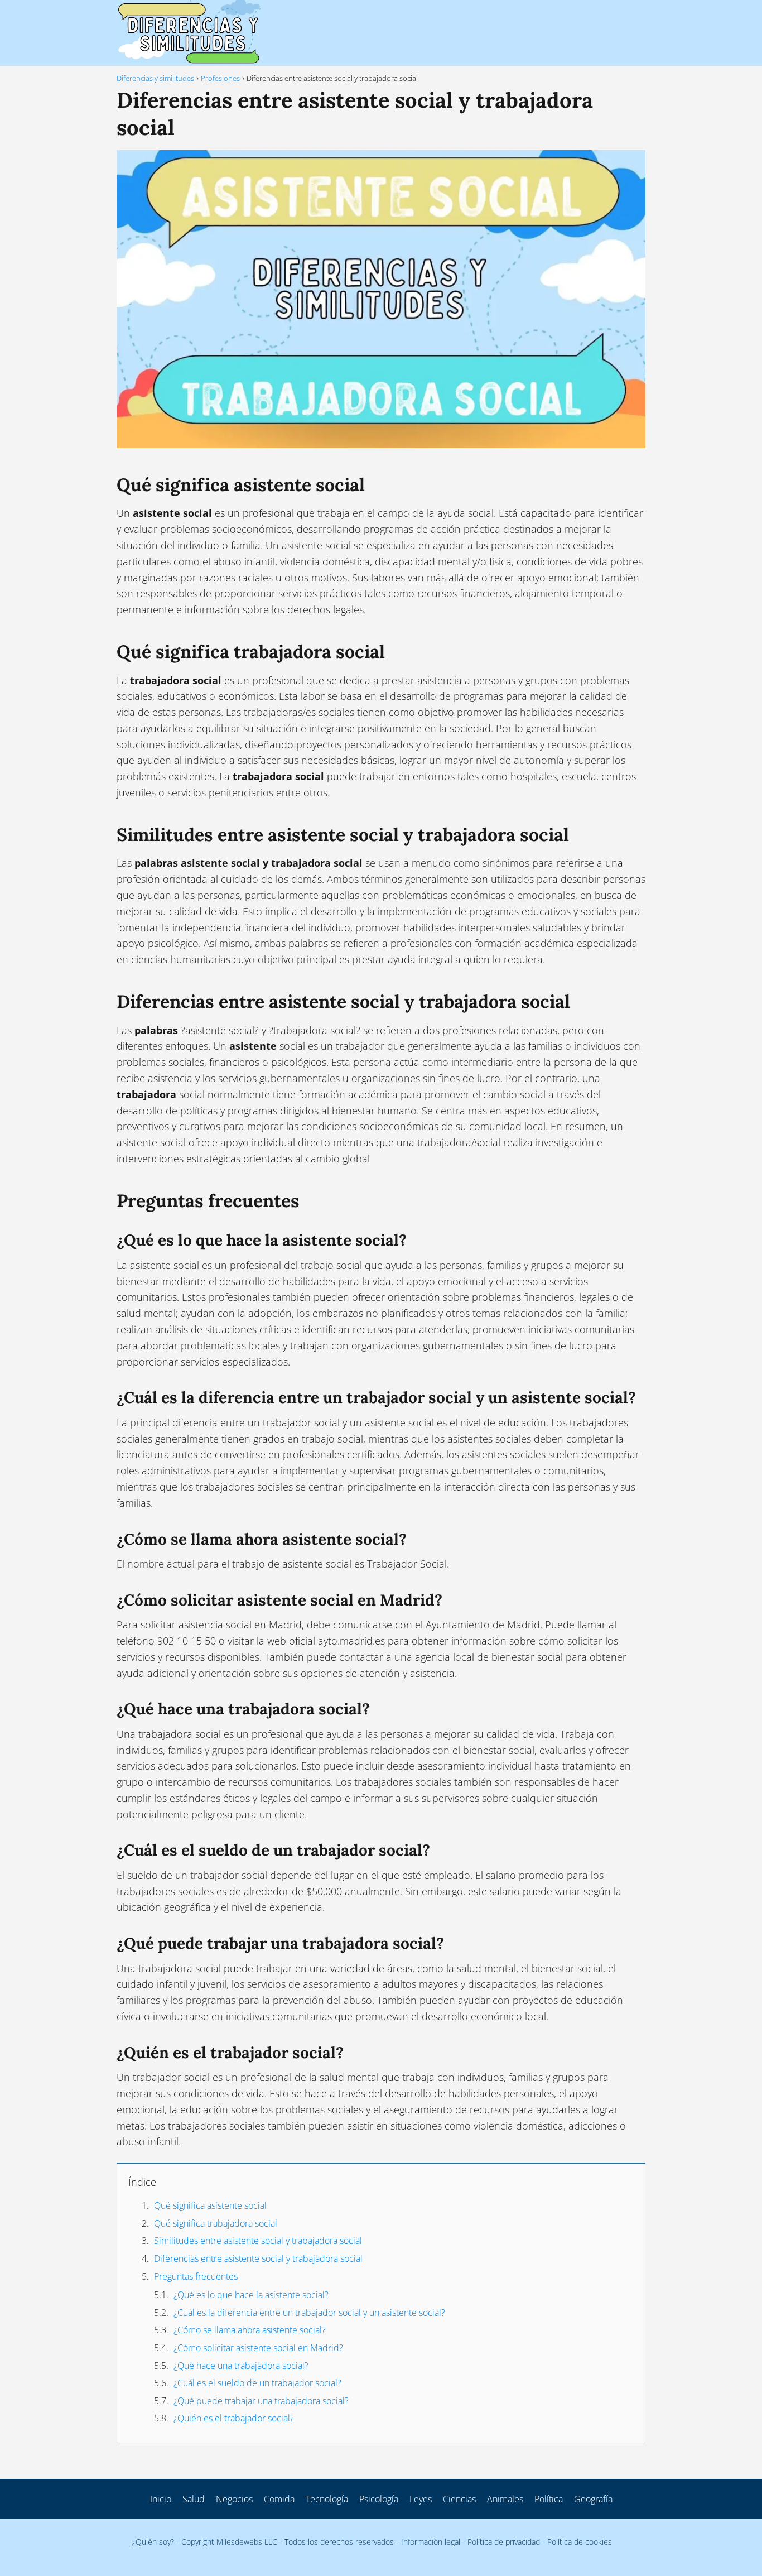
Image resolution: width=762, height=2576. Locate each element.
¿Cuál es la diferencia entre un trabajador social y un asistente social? (309, 2313)
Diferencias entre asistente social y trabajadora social (258, 2258)
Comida (279, 2499)
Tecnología (327, 2499)
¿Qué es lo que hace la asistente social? (251, 2295)
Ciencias (459, 2499)
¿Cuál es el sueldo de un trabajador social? (257, 2383)
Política (549, 2499)
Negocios (234, 2499)
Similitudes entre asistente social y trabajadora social (258, 2241)
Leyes (421, 2499)
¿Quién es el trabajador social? (234, 2418)
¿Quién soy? (153, 2542)
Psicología (379, 2499)
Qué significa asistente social (210, 2205)
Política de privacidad (504, 2542)
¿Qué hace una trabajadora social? (241, 2366)
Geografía (593, 2499)
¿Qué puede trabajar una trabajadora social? (261, 2401)
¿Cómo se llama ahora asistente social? (250, 2330)
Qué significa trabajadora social (216, 2223)
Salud (194, 2499)
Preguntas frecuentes (196, 2276)
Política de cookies (580, 2542)
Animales (505, 2499)
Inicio (161, 2499)
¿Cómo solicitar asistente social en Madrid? (258, 2348)
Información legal (431, 2542)
